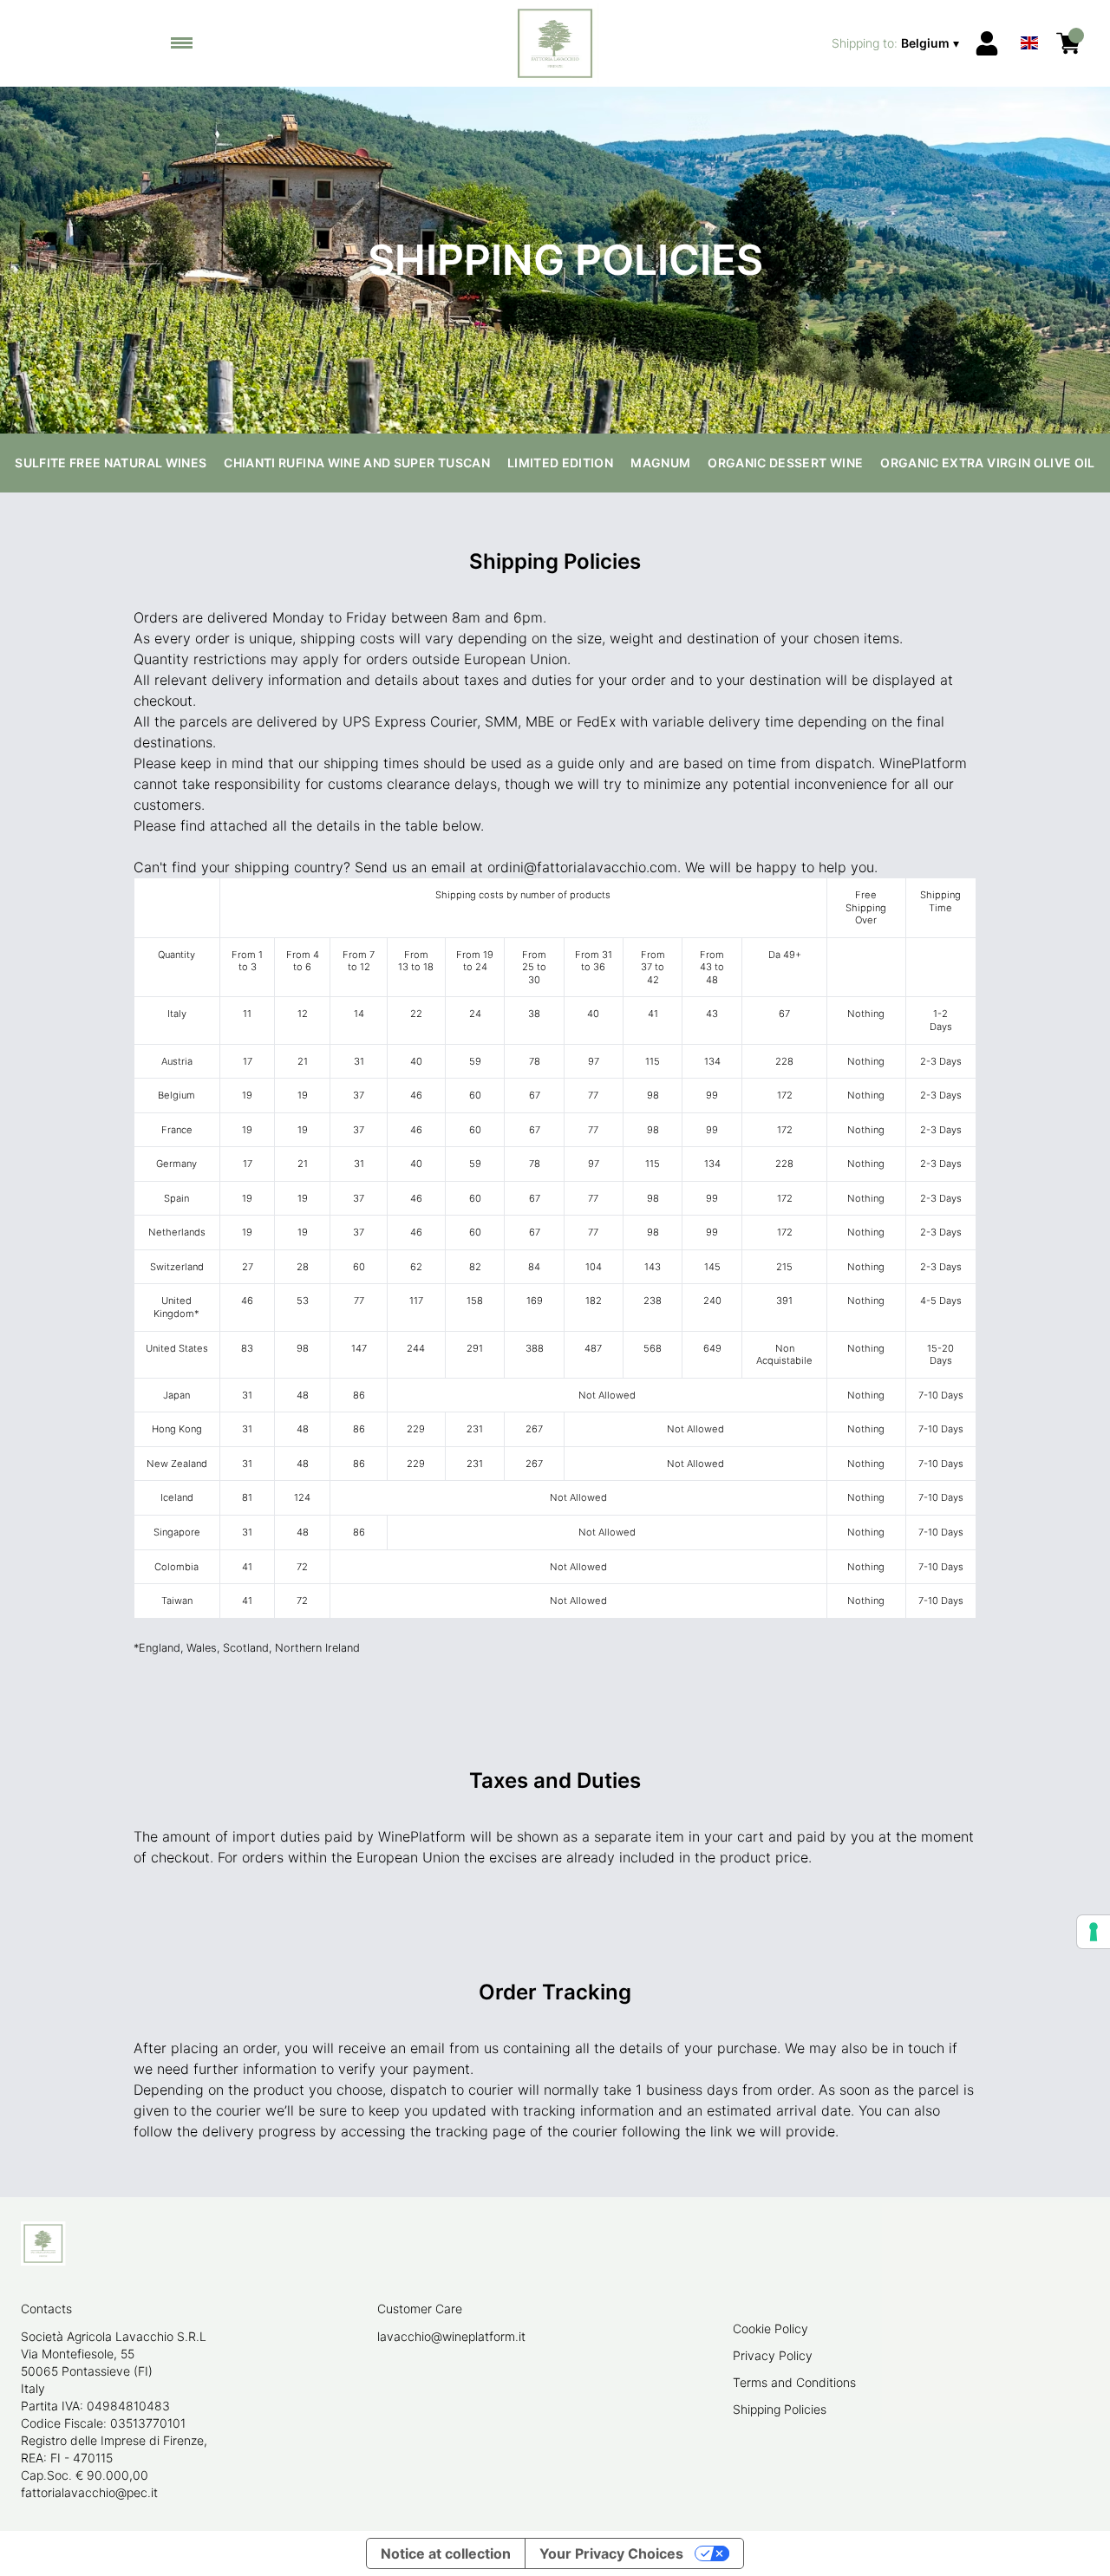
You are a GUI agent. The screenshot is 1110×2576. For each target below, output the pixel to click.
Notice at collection (446, 2553)
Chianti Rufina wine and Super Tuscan (357, 463)
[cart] (1068, 43)
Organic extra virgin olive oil (988, 463)
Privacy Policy (773, 2355)
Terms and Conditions (794, 2382)
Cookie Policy (770, 2328)
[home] (555, 43)
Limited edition (560, 463)
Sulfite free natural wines (111, 463)
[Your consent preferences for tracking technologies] (1094, 1932)
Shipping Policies (780, 2409)
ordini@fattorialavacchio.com (582, 867)
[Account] (987, 43)
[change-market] (897, 43)
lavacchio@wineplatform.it (451, 2336)
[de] (1029, 20)
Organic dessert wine (785, 463)
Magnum (660, 463)
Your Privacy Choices (611, 2553)
